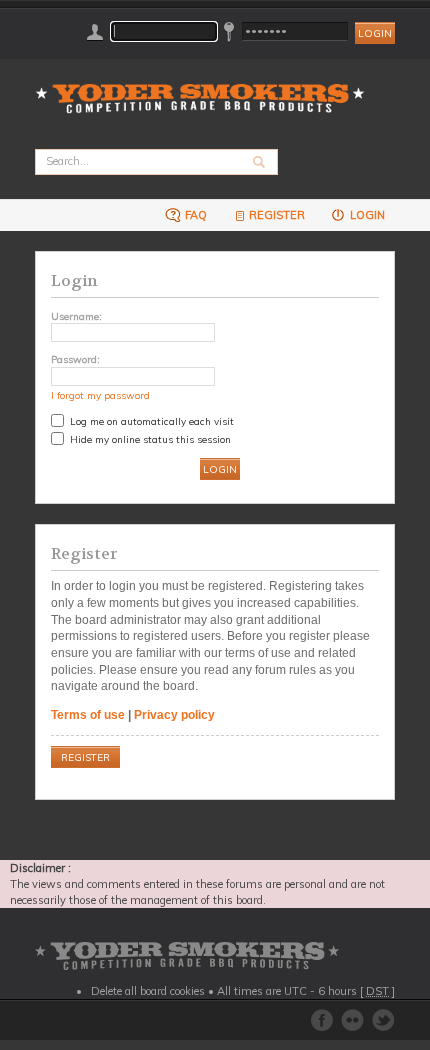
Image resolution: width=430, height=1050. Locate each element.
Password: (75, 359)
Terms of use (88, 715)
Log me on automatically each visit (150, 421)
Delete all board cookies (148, 991)
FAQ (194, 215)
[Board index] (206, 86)
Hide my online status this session (149, 439)
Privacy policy (174, 715)
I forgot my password (100, 395)
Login (366, 215)
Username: (76, 316)
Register (277, 215)
